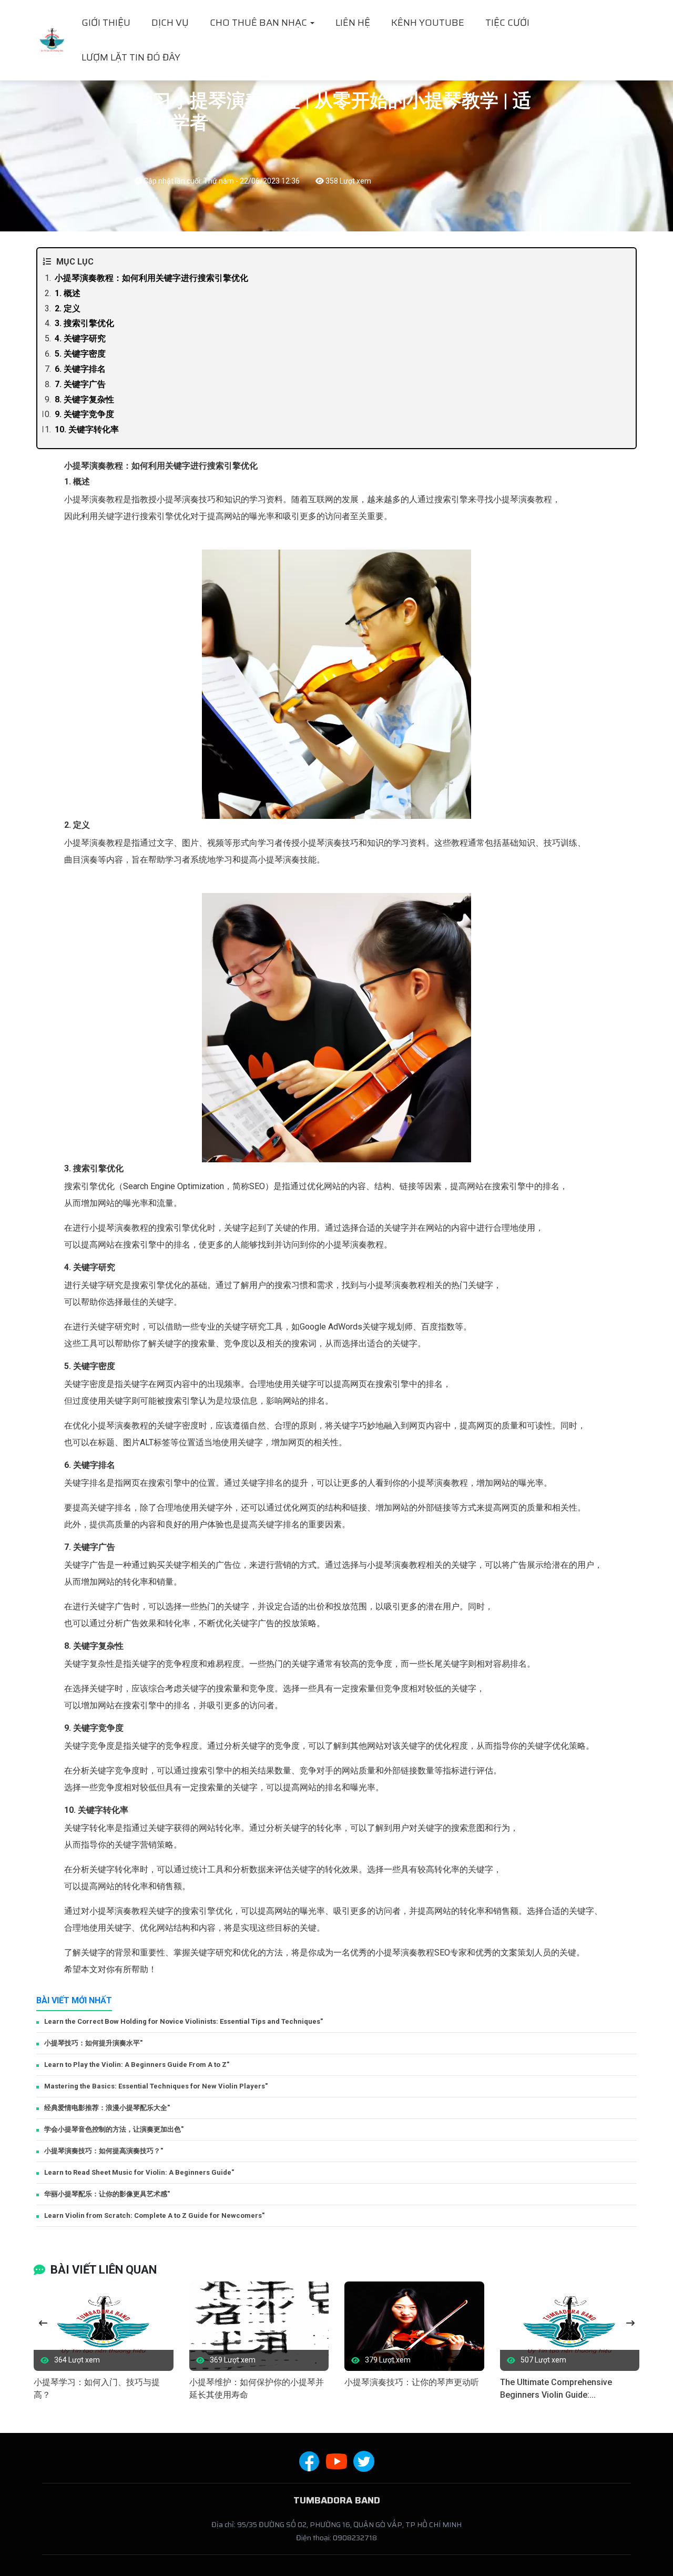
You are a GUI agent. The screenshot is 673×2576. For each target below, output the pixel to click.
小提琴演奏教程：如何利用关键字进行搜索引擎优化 (151, 278)
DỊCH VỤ (170, 23)
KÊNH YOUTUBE (428, 23)
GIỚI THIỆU (106, 23)
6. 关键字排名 (80, 369)
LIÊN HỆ (353, 23)
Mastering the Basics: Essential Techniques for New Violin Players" (156, 2086)
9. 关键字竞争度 (84, 414)
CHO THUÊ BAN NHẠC (259, 23)
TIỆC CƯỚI (507, 23)
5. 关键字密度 (80, 354)
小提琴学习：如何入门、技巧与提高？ (97, 2389)
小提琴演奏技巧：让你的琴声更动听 (412, 2382)
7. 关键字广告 (80, 384)
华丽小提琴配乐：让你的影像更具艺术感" (107, 2194)
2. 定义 (68, 308)
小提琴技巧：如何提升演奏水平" (93, 2043)
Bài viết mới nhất (74, 2000)
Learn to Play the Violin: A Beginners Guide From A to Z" (137, 2065)
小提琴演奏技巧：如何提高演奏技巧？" (104, 2151)
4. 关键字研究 (80, 338)
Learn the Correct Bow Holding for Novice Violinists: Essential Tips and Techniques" (183, 2021)
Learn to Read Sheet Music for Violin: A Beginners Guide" (139, 2172)
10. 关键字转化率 (87, 429)
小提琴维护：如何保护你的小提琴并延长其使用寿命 (257, 2389)
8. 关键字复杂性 (84, 399)
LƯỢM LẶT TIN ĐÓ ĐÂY (131, 57)
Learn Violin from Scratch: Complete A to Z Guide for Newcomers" (154, 2215)
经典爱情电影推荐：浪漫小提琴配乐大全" (107, 2108)
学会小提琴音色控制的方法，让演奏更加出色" (114, 2129)
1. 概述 (68, 293)
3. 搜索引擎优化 (84, 323)
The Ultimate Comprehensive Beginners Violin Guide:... (556, 2389)
